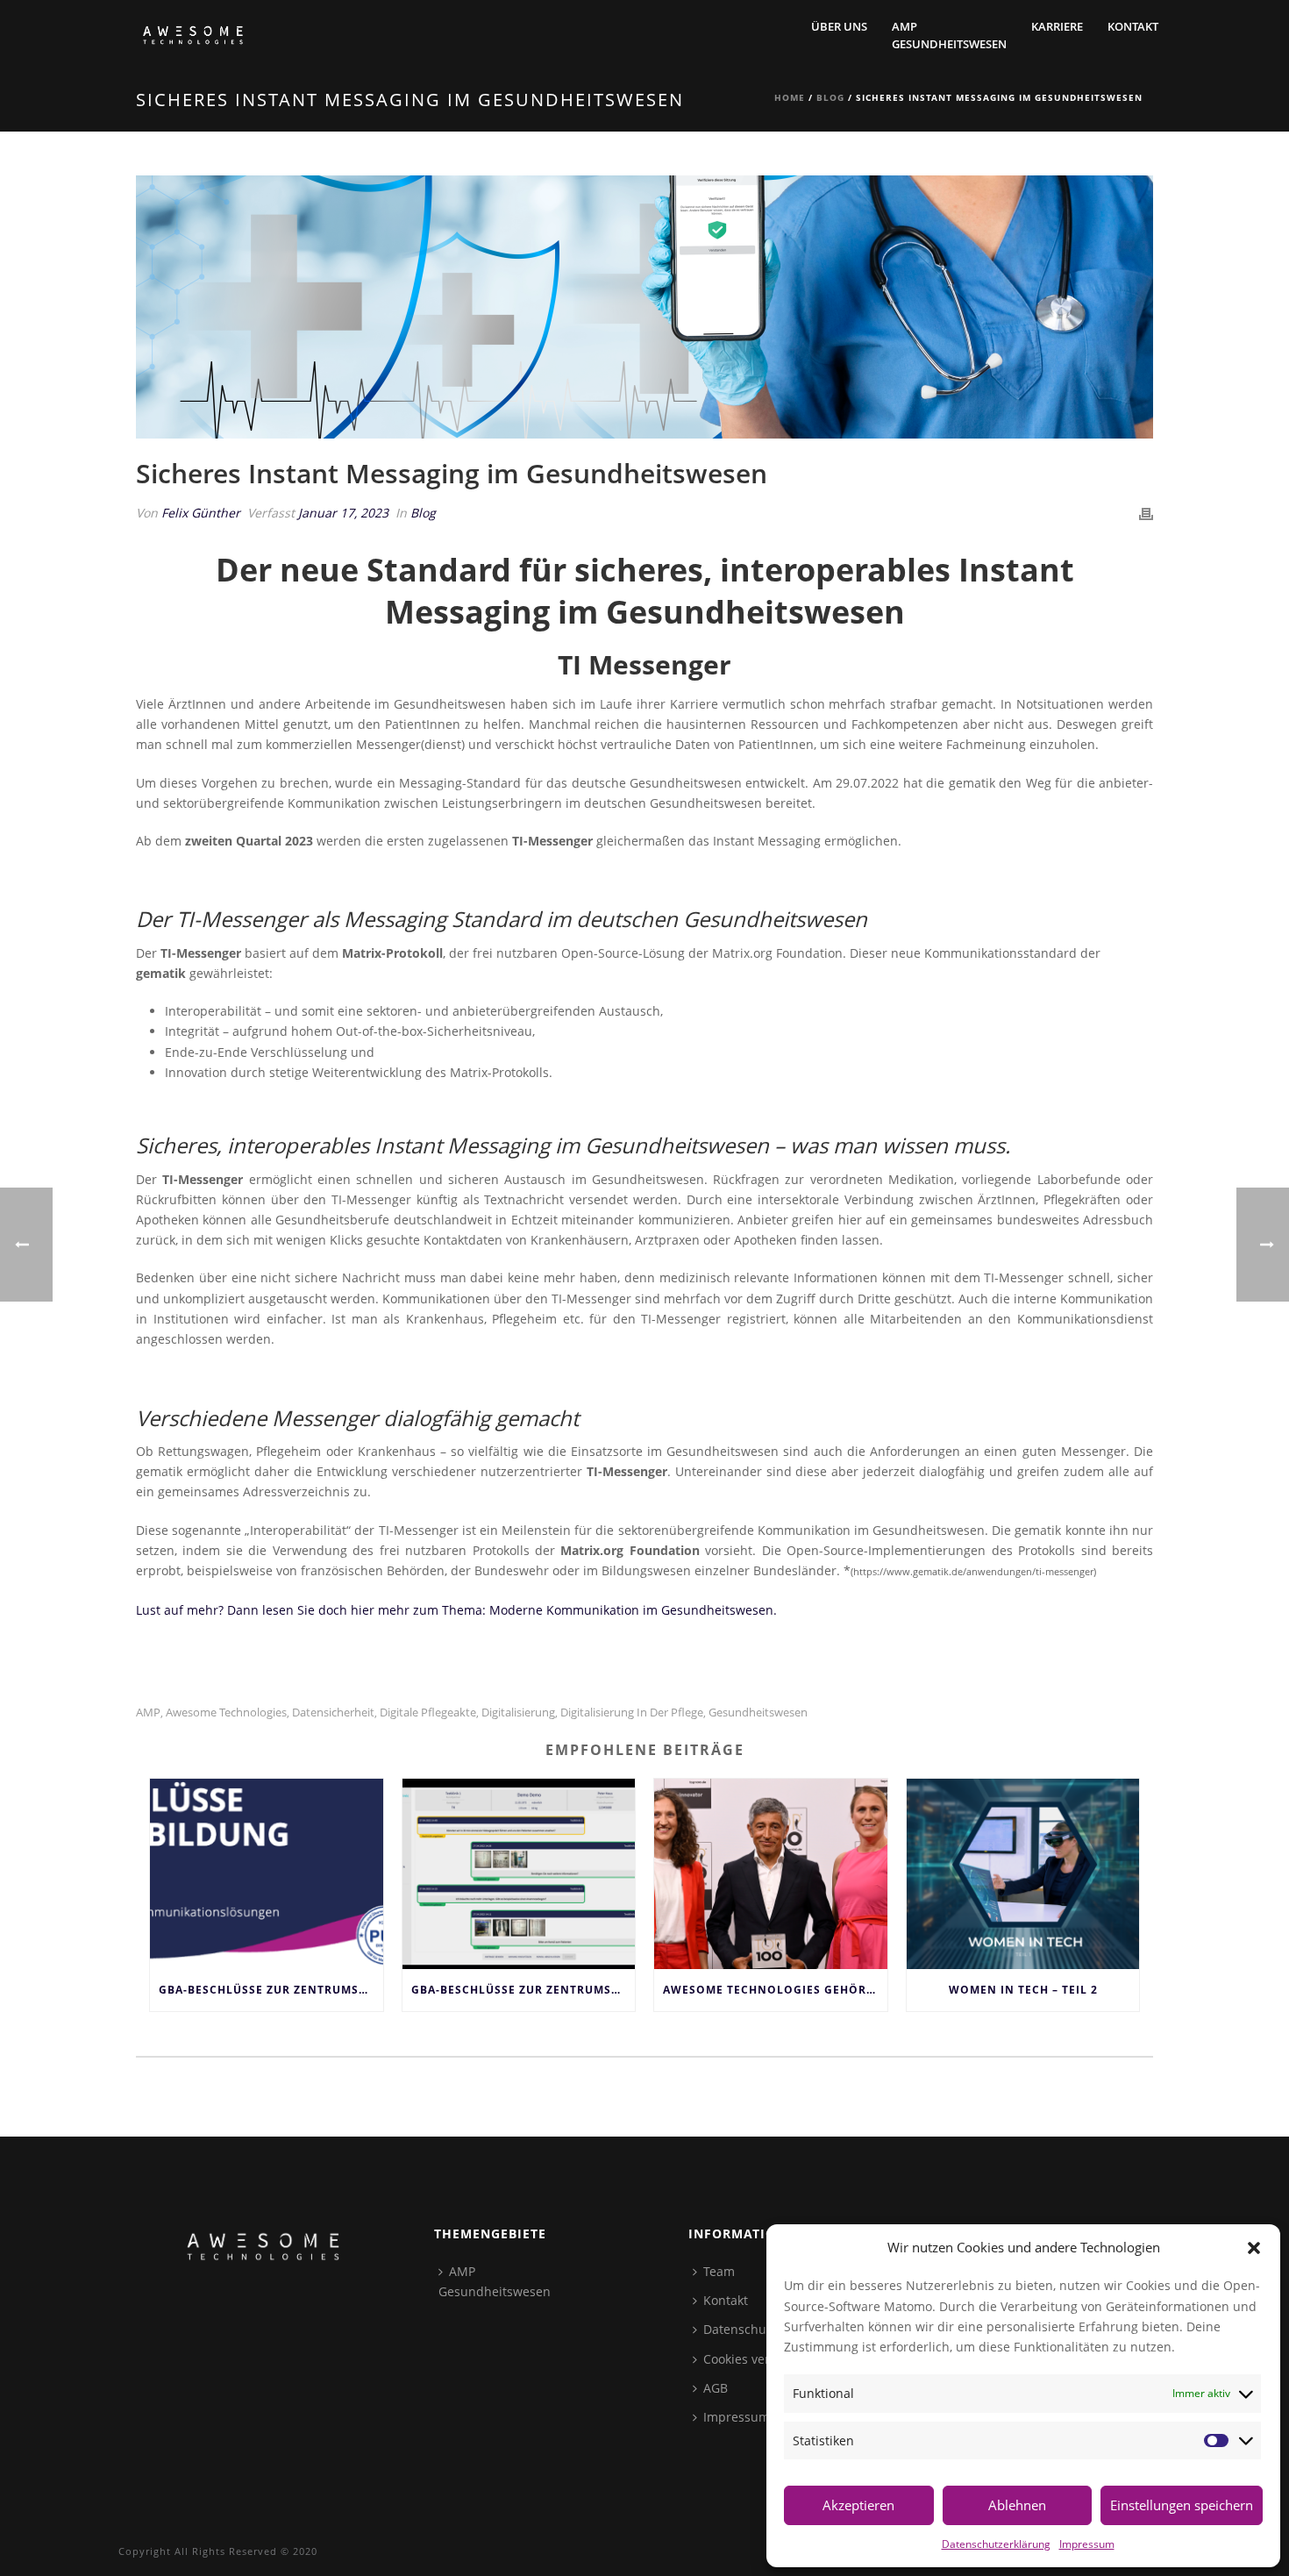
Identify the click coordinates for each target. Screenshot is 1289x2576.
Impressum (1087, 2544)
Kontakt (1133, 26)
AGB (716, 2388)
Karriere (1057, 26)
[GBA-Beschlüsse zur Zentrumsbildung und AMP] (267, 1873)
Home (790, 97)
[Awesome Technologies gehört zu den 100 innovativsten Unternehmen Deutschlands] (771, 1873)
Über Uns (839, 26)
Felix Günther (201, 513)
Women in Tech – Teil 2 (1023, 1990)
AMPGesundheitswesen (949, 35)
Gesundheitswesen (758, 1713)
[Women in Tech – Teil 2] (1023, 1873)
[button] (1254, 2248)
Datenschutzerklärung (996, 2544)
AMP (148, 1713)
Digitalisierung (518, 1713)
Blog (830, 97)
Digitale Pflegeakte (428, 1713)
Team (719, 2271)
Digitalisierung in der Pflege (632, 1713)
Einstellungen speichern (1182, 2505)
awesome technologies (226, 1713)
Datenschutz (740, 2329)
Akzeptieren (858, 2505)
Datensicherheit (333, 1713)
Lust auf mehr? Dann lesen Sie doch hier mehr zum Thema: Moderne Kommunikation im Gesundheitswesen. (456, 1610)
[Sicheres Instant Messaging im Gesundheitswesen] (644, 307)
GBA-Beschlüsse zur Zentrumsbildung (523, 1990)
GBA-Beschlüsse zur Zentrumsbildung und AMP (271, 1990)
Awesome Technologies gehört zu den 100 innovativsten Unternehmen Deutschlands (775, 1990)
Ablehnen (1017, 2505)
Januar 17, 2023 (343, 513)
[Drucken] (1146, 513)
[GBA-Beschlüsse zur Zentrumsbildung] (519, 1873)
